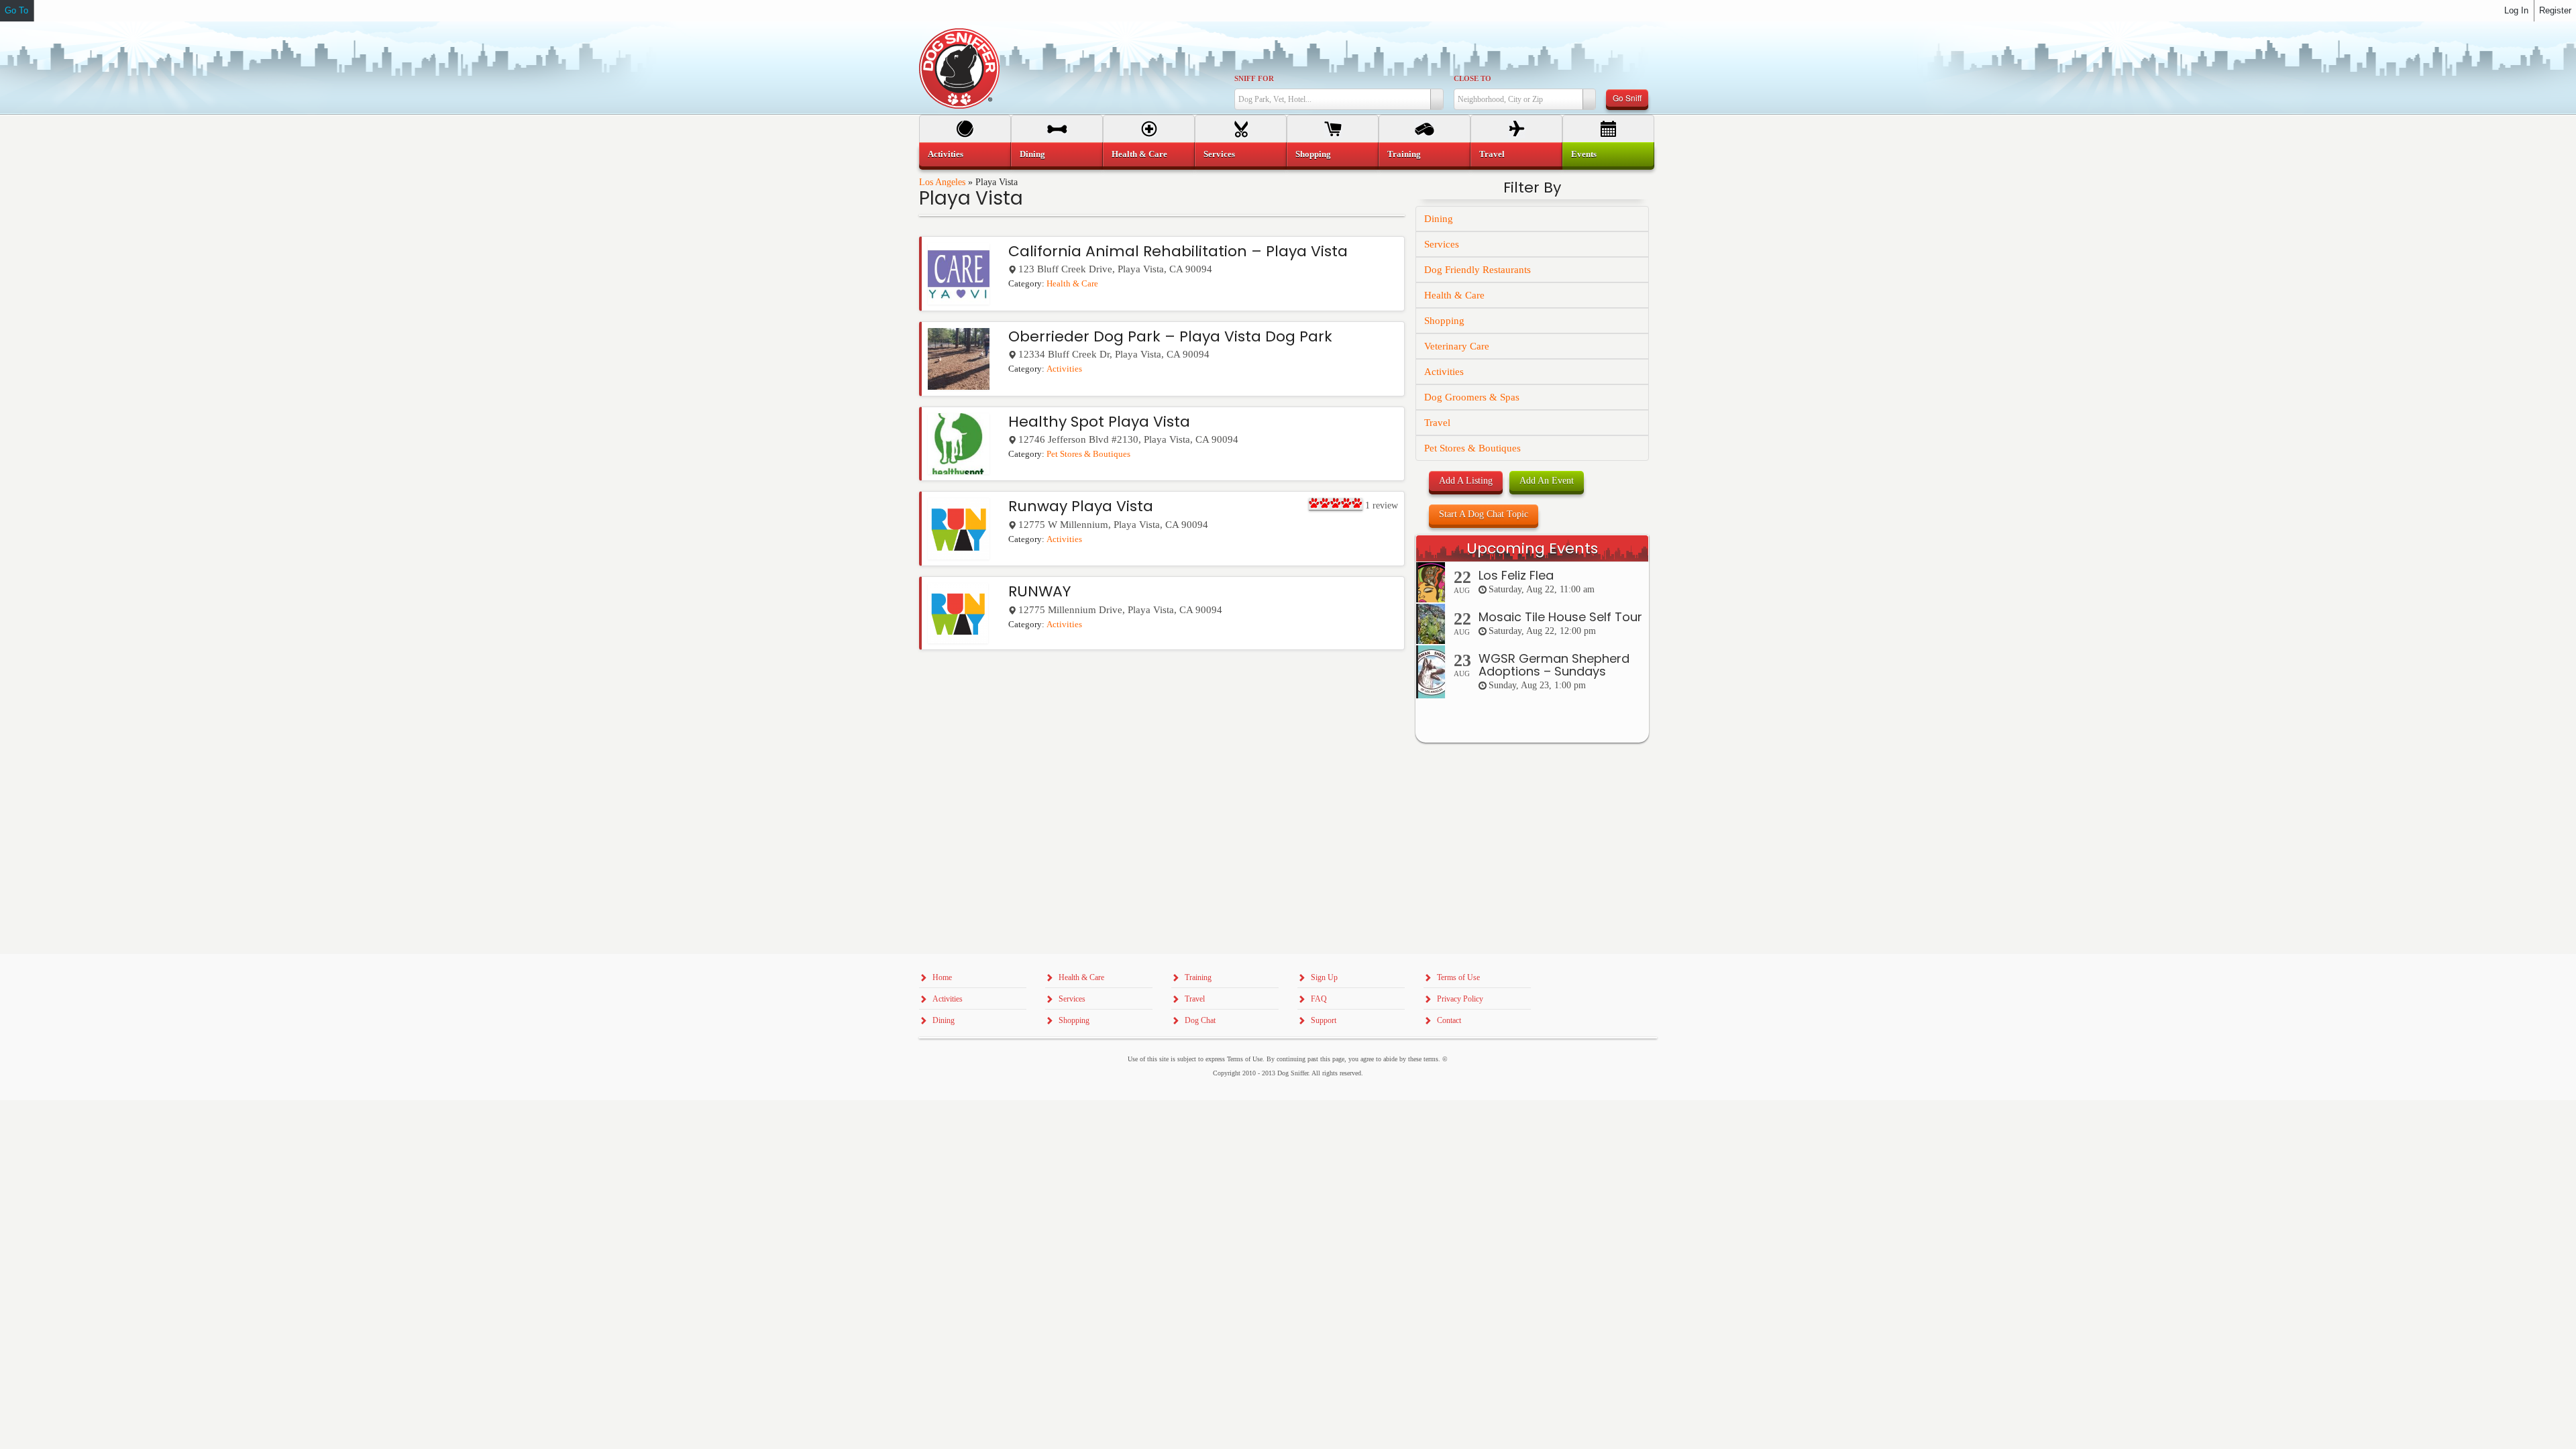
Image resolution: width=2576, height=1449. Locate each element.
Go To (16, 10)
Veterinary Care (1457, 346)
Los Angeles (942, 182)
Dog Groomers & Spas (1472, 397)
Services (1442, 244)
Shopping (1444, 321)
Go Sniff (1627, 98)
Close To (1472, 78)
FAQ (1319, 999)
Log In (2516, 10)
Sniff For (1254, 78)
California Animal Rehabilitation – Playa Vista (1178, 251)
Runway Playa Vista (1081, 506)
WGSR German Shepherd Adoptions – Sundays (1554, 665)
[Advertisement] (1532, 1014)
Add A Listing (1466, 481)
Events (1584, 154)
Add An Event (1547, 481)
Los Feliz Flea (1516, 575)
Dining (1439, 219)
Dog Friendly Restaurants (1478, 270)
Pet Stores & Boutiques (1088, 454)
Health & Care (1072, 284)
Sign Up (1324, 977)
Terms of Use (1458, 977)
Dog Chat (1200, 1020)
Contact (1449, 1020)
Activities (1064, 369)
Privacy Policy (1460, 999)
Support (1324, 1020)
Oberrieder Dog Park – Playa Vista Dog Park (1170, 336)
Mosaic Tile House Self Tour (1560, 617)
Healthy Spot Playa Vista (1099, 422)
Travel (1437, 423)
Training (1404, 154)
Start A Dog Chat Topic (1484, 514)
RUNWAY (1039, 591)
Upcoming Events (1532, 548)
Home (942, 977)
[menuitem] (965, 154)
